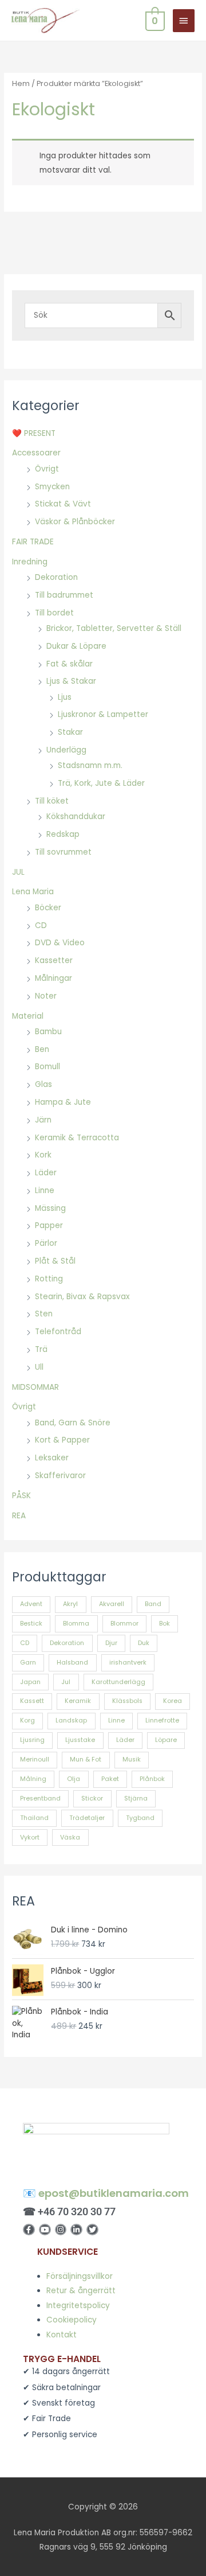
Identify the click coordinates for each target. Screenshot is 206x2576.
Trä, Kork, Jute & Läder (101, 783)
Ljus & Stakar (71, 681)
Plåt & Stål (55, 1261)
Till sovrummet (63, 852)
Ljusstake (80, 1740)
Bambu (48, 1032)
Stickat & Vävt (63, 504)
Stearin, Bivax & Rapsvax (82, 1297)
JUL (18, 872)
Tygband (140, 1818)
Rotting (49, 1279)
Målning (33, 1779)
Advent (31, 1604)
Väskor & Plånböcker (75, 522)
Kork (43, 1155)
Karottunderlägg (118, 1682)
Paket (110, 1779)
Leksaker (52, 1458)
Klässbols (127, 1701)
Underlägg (66, 750)
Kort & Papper (62, 1440)
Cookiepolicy (72, 2320)
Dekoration (56, 577)
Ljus (65, 697)
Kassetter (54, 960)
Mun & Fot (86, 1759)
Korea (173, 1701)
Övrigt (47, 469)
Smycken (52, 487)
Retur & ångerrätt (81, 2291)
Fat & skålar (70, 664)
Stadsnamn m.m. (90, 765)
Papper (49, 1225)
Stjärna (136, 1798)
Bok (165, 1624)
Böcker (48, 908)
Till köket (52, 801)
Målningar (54, 978)
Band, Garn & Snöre (73, 1423)
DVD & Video (60, 943)
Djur (111, 1643)
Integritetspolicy (78, 2306)
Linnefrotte (162, 1720)
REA (19, 1516)
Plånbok (152, 1779)
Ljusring (32, 1740)
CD (41, 925)
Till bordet (54, 613)
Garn (28, 1663)
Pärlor (46, 1243)
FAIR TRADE (33, 542)
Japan (30, 1682)
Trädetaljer (87, 1818)
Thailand (34, 1818)
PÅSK (21, 1496)
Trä (41, 1349)
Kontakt (62, 2335)
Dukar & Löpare (76, 646)
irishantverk (128, 1663)
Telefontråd (58, 1332)
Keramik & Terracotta (77, 1138)
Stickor (92, 1798)
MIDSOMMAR (35, 1387)
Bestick (31, 1624)
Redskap (63, 834)
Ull (39, 1367)
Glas (43, 1084)
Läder (46, 1173)
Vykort (30, 1838)
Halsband (72, 1663)
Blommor (124, 1624)
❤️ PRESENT (34, 433)
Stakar (70, 732)
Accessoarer (36, 453)
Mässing (50, 1208)
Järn (43, 1120)
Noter (46, 996)
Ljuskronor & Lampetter (103, 714)
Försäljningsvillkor (80, 2276)
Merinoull (35, 1759)
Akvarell (112, 1604)
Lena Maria (33, 892)
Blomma (76, 1624)
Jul (66, 1682)
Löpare (166, 1740)
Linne (45, 1190)
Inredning (30, 562)
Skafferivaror (60, 1476)
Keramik (78, 1701)
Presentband (40, 1798)
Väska (70, 1838)
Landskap (71, 1720)
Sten (44, 1314)
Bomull (47, 1067)
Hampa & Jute (63, 1102)
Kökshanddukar (76, 817)
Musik (132, 1759)
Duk (144, 1643)
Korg (27, 1720)
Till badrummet (64, 595)
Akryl (70, 1604)
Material (28, 1016)
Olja (74, 1779)
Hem (21, 83)
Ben (42, 1049)
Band (153, 1604)
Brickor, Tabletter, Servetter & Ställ (114, 628)
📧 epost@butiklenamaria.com (106, 2193)
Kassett (32, 1701)
